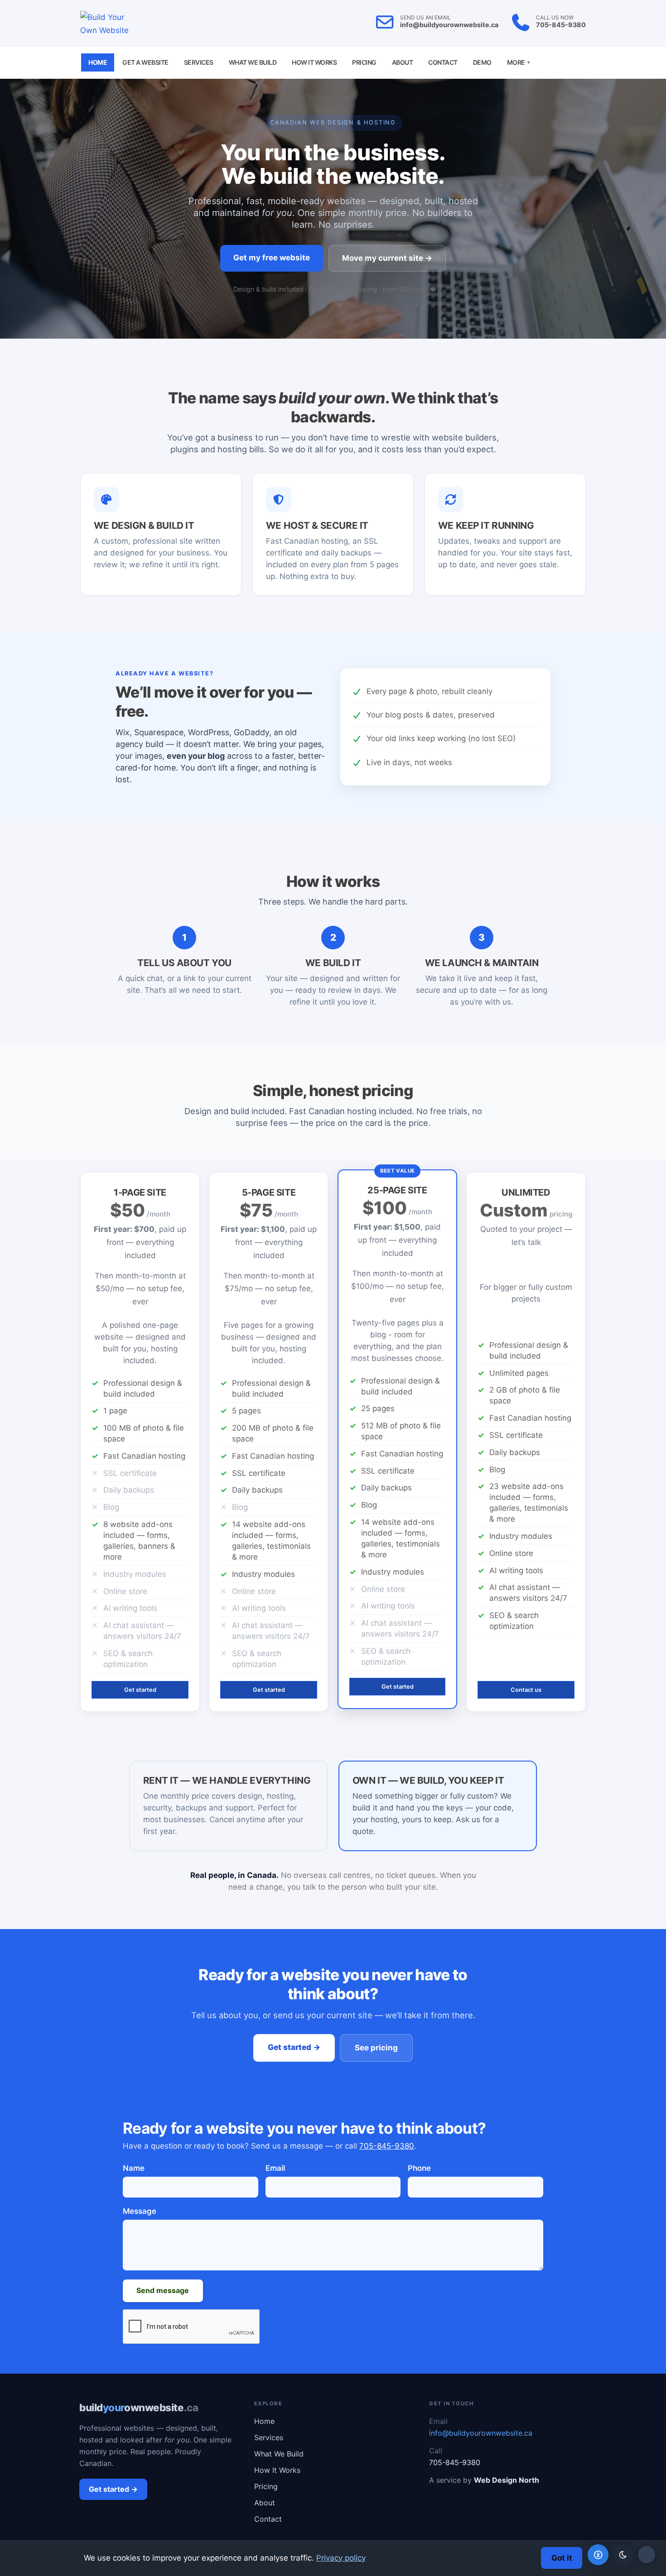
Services (199, 62)
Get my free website (272, 258)
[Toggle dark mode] (623, 2555)
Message (140, 2211)
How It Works (314, 62)
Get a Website (145, 62)
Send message (163, 2290)
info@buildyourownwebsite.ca (449, 25)
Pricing (364, 62)
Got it (562, 2558)
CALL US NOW (555, 18)
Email (275, 2168)
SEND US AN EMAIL (425, 18)
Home (98, 62)
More (518, 62)
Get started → (294, 2047)
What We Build (253, 62)
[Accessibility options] (598, 2555)
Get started (140, 1690)
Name (134, 2168)
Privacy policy (341, 2558)
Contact (443, 62)
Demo (482, 62)
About (403, 62)
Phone (419, 2168)
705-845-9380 (561, 25)
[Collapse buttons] (647, 2555)
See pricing (376, 2048)
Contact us (526, 1690)
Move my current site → (387, 258)
